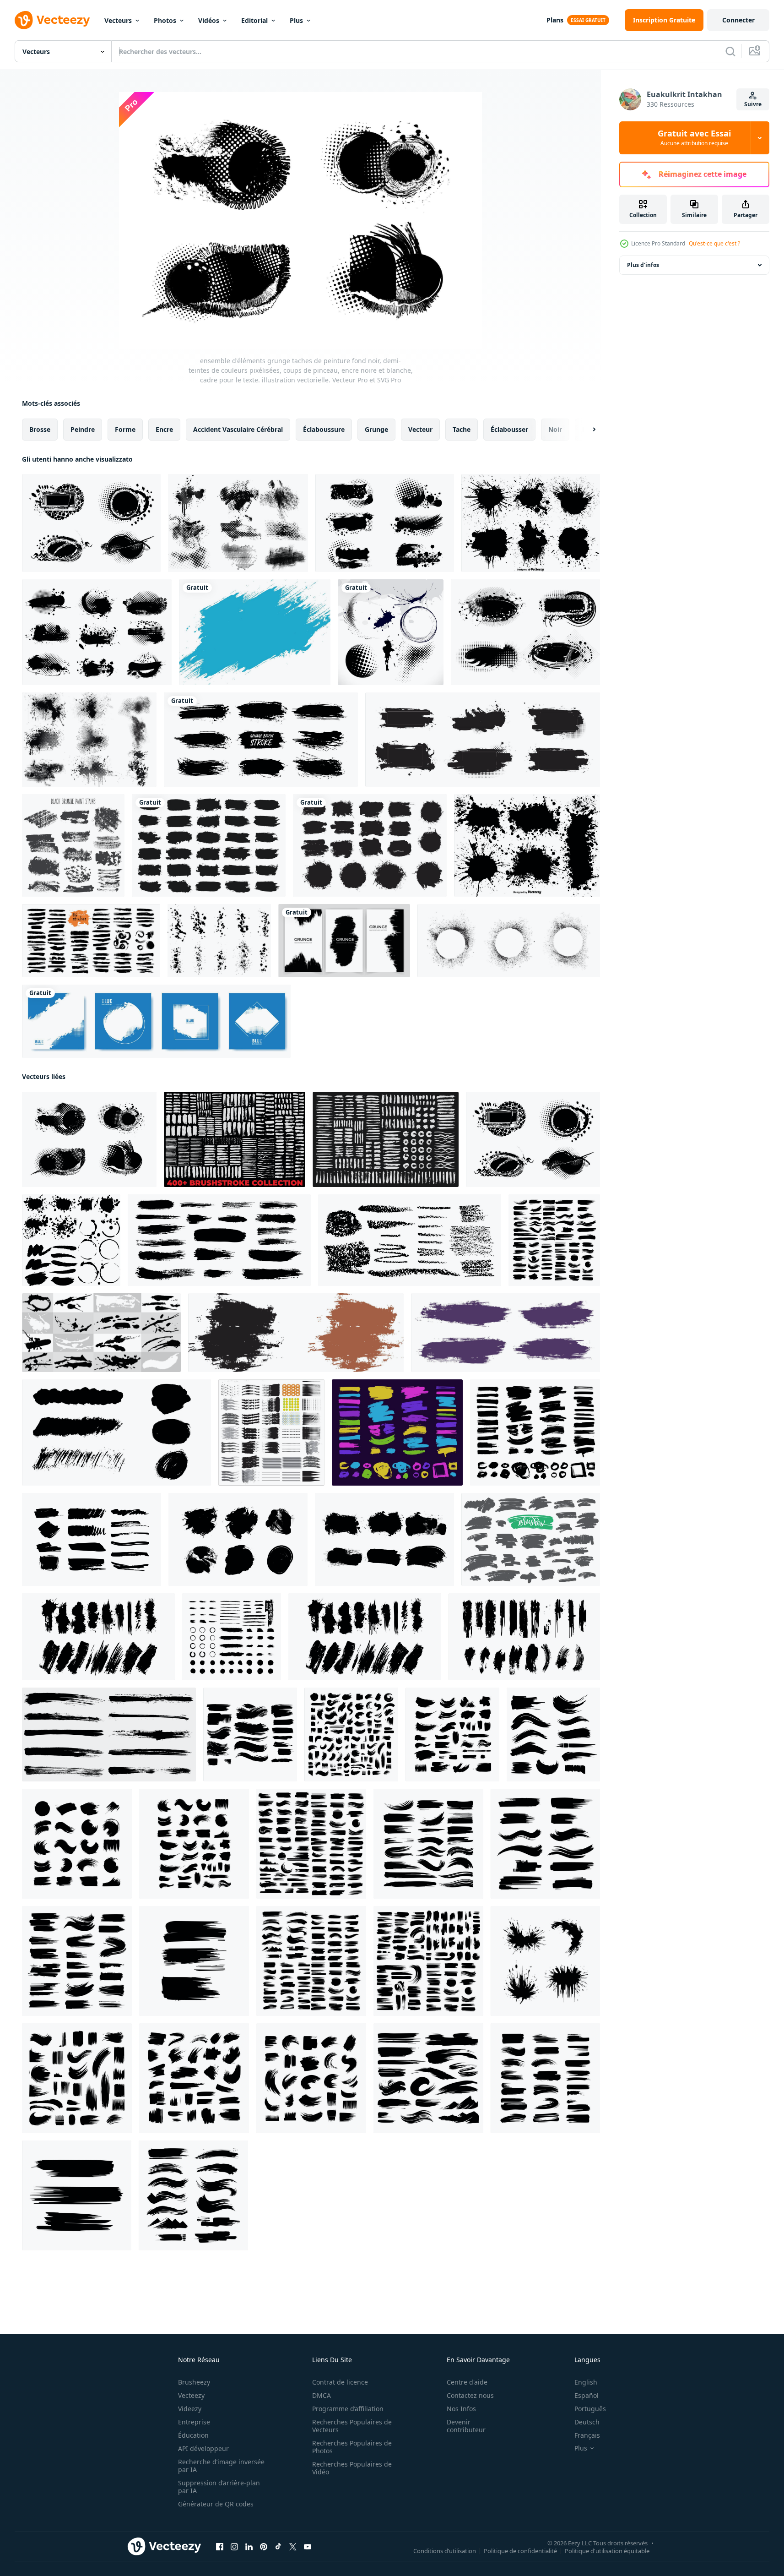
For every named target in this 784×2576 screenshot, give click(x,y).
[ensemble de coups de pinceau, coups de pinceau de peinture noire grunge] (232, 1637)
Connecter (738, 20)
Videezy (190, 2409)
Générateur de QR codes (216, 2504)
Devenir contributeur (466, 2426)
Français (587, 2435)
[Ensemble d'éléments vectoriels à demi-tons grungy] (238, 523)
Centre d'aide (467, 2382)
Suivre (753, 104)
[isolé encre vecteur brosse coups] (506, 1333)
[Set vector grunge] (391, 632)
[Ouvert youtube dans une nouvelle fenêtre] (308, 2547)
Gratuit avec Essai (694, 138)
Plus (296, 20)
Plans (555, 20)
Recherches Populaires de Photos (352, 2447)
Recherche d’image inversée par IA (221, 2466)
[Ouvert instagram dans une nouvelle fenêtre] (234, 2547)
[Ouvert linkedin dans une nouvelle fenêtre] (249, 2547)
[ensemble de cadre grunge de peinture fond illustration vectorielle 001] (97, 632)
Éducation (193, 2435)
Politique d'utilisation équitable (607, 2551)
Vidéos (209, 20)
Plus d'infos (643, 265)
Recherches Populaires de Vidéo (352, 2468)
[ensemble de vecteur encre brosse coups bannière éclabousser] (296, 1333)
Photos (165, 20)
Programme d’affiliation (348, 2409)
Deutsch (587, 2422)
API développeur (203, 2448)
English (586, 2382)
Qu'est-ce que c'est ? (714, 243)
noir (555, 429)
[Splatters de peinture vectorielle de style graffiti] (531, 523)
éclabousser (509, 429)
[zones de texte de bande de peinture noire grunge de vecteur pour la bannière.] (370, 845)
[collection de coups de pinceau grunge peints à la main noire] (209, 845)
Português (590, 2409)
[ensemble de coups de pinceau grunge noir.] (238, 1539)
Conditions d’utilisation (445, 2551)
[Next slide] (586, 430)
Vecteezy (191, 2395)
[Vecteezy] (52, 20)
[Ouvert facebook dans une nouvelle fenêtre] (220, 2547)
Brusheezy (194, 2382)
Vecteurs (118, 20)
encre (164, 429)
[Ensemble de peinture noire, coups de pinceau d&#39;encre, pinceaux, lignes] (531, 1539)
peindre (83, 429)
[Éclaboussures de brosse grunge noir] (73, 845)
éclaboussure (324, 429)
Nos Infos (461, 2409)
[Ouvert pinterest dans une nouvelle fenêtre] (264, 2547)
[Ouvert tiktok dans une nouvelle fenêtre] (278, 2547)
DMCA (322, 2395)
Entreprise (194, 2422)
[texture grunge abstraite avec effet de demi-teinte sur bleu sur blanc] (156, 1021)
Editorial (254, 20)
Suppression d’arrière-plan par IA (219, 2487)
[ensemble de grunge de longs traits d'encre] (109, 1735)
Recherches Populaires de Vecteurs (352, 2426)
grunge (376, 429)
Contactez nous (470, 2395)
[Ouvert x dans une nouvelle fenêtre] (293, 2547)
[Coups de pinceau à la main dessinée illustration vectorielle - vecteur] (91, 941)
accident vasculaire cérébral (238, 429)
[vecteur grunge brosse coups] (545, 1961)
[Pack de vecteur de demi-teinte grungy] (89, 740)
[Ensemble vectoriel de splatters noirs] (527, 845)
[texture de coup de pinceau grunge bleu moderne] (255, 632)
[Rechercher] (730, 51)
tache (462, 429)
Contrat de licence (340, 2382)
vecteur (420, 429)
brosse (40, 429)
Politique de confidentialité (520, 2551)
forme (125, 429)
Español (587, 2395)
